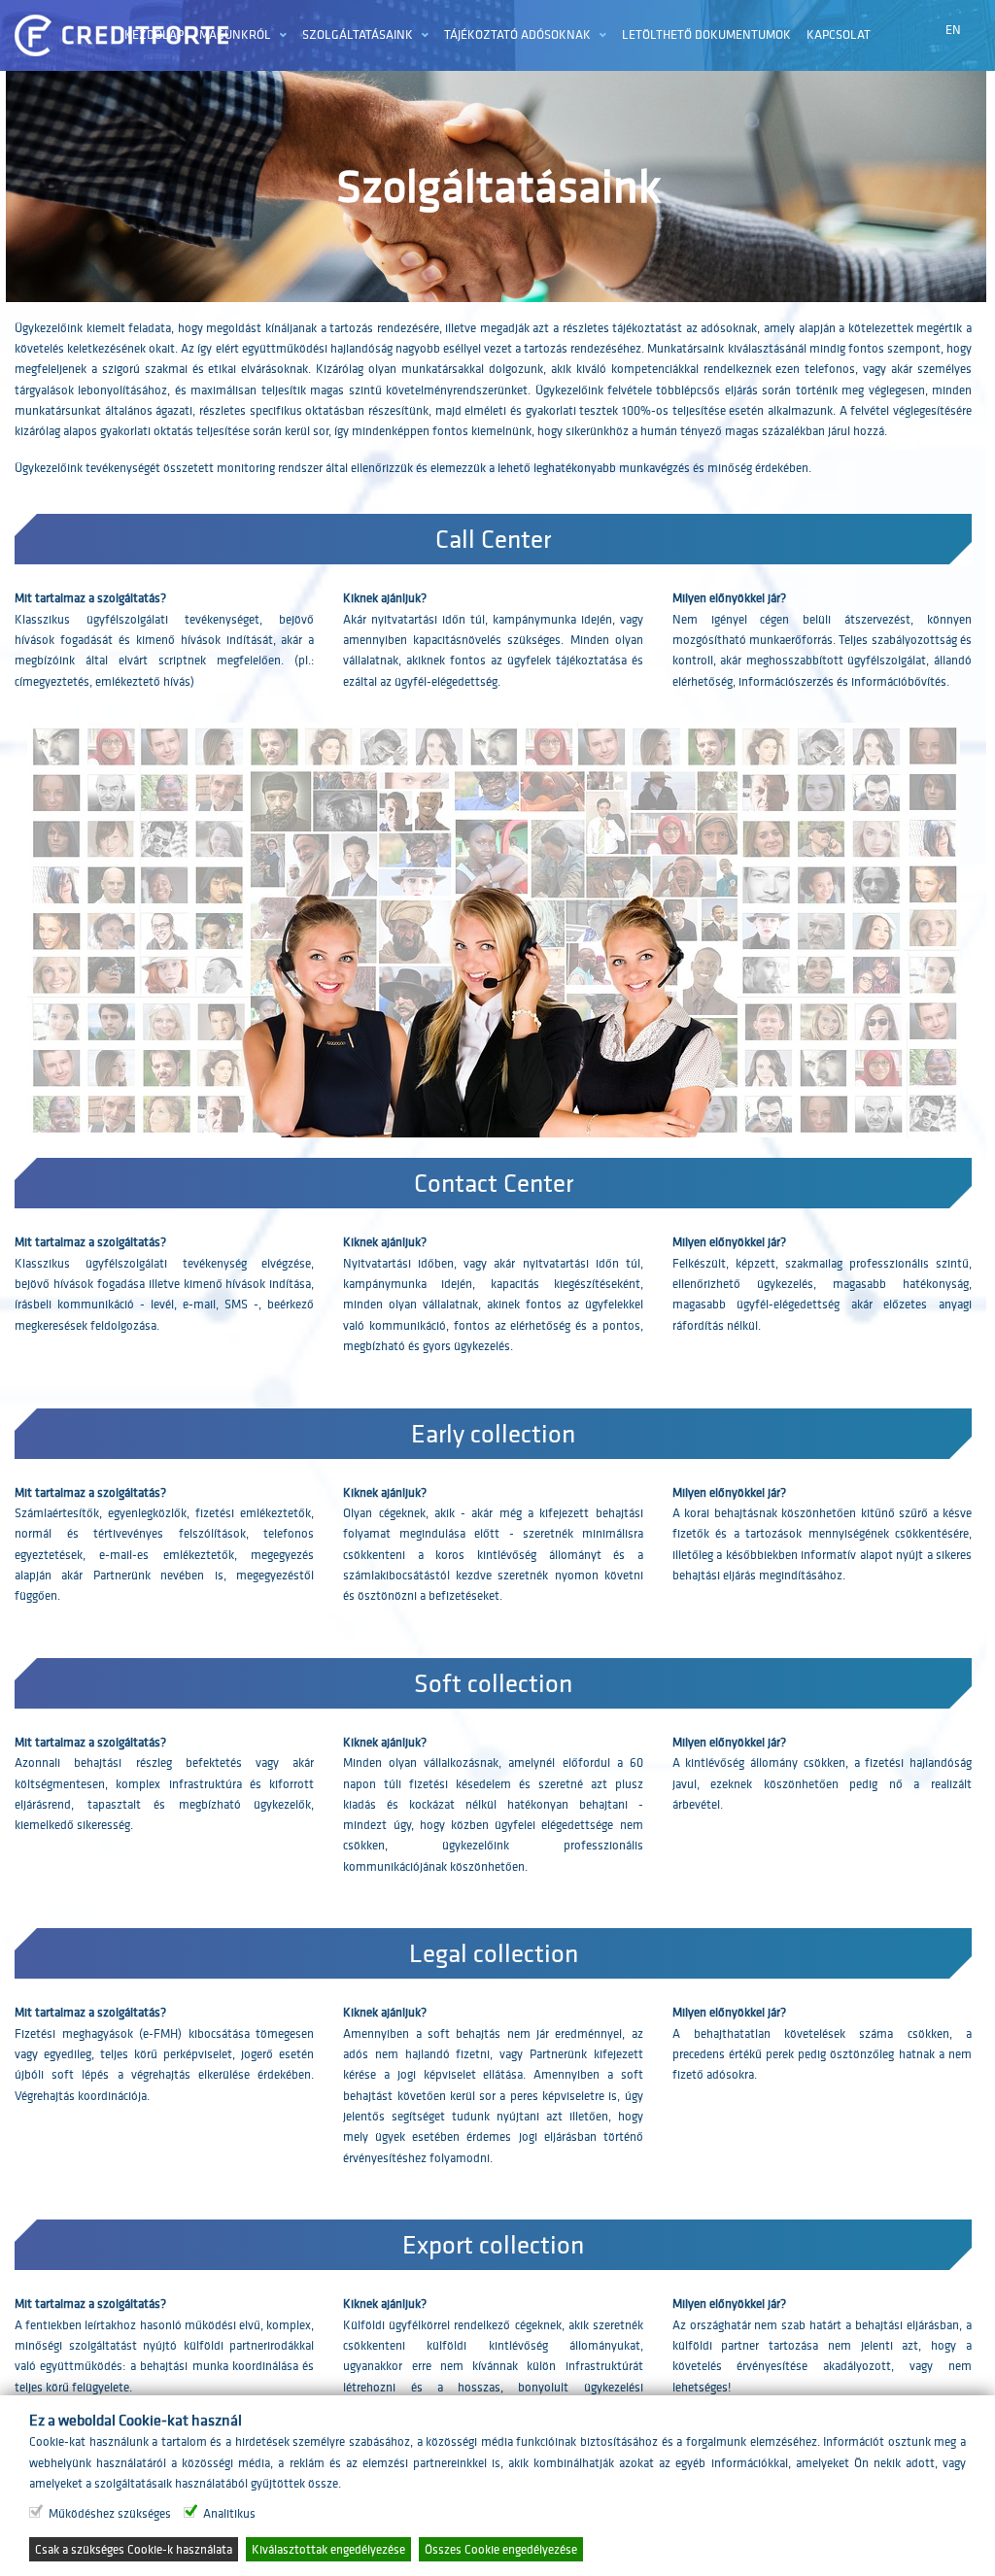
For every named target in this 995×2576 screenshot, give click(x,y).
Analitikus (229, 2513)
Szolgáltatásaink (358, 34)
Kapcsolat (839, 34)
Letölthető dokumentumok (706, 34)
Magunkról (235, 34)
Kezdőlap (154, 34)
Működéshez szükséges (110, 2513)
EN (953, 30)
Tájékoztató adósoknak (517, 34)
